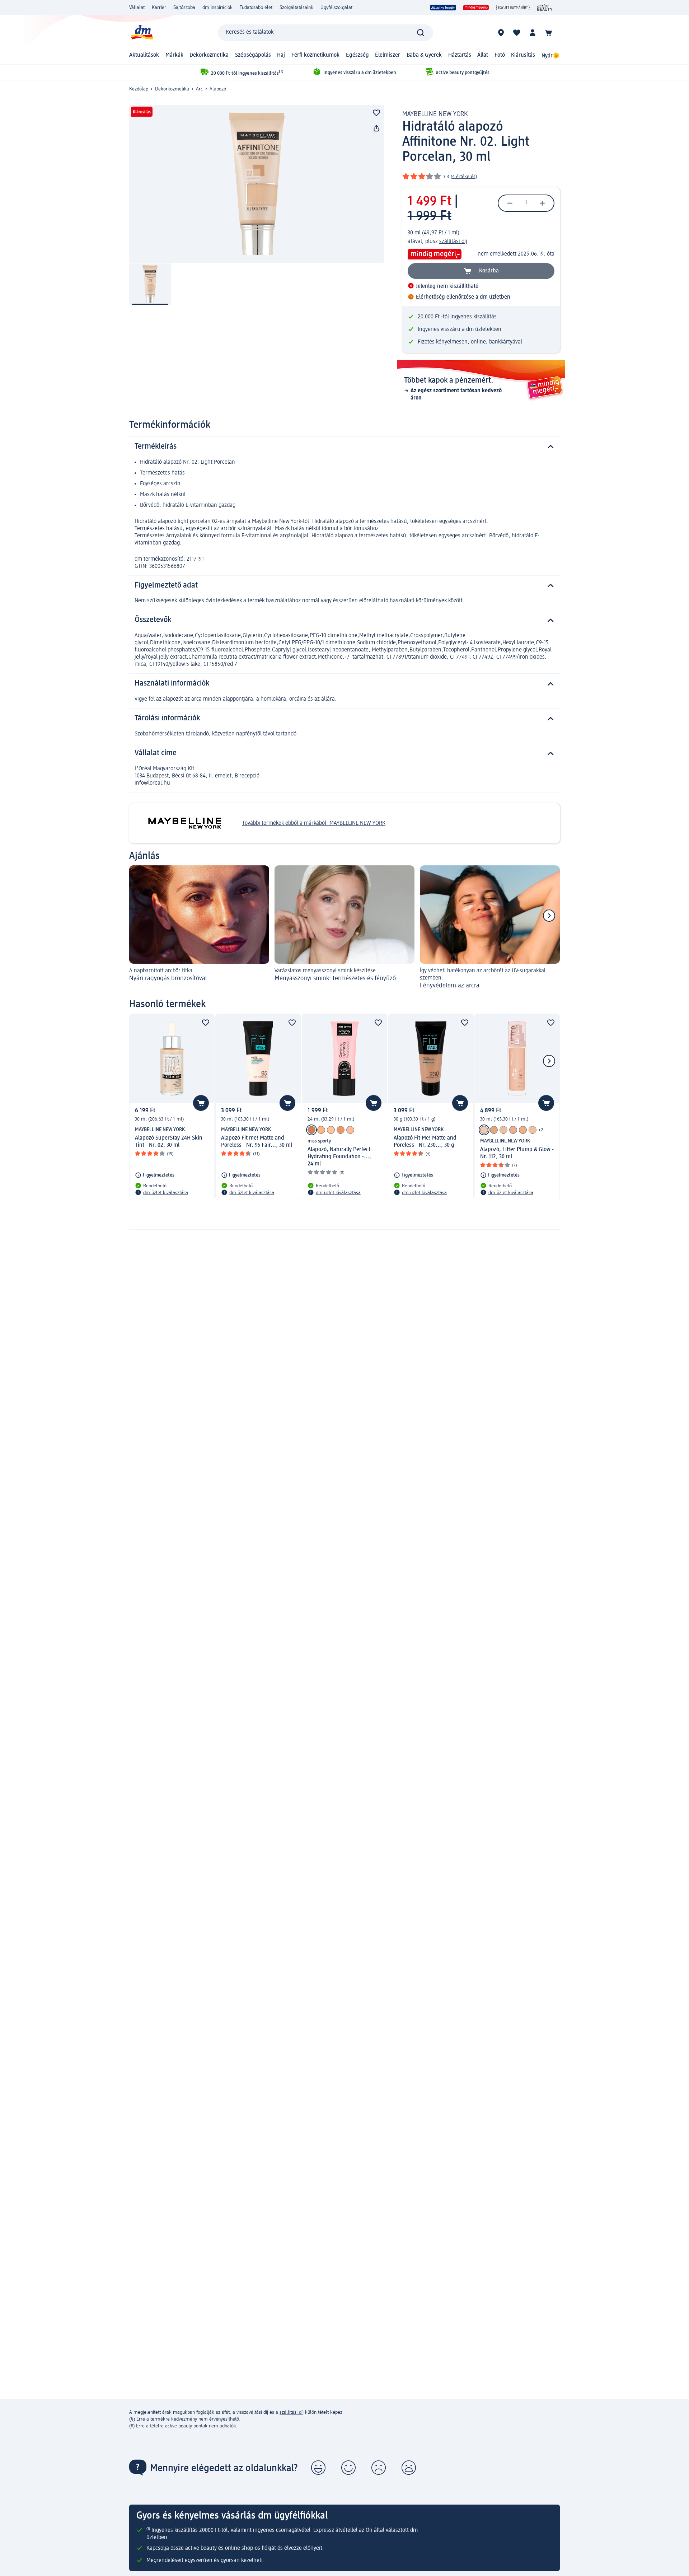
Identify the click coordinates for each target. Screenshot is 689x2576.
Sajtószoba (184, 8)
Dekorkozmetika (209, 55)
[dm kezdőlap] (142, 32)
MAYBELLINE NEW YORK (435, 114)
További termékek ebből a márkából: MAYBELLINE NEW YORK (314, 823)
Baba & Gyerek (424, 55)
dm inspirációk (217, 8)
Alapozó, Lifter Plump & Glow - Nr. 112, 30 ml (517, 1153)
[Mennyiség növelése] (542, 203)
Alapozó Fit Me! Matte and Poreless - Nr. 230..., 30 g (425, 1142)
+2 (541, 1130)
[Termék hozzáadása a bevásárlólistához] (376, 113)
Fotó (500, 55)
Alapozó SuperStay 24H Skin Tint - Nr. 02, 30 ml (169, 1142)
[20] (341, 1130)
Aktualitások (144, 55)
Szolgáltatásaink (296, 8)
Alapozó (218, 89)
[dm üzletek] (501, 33)
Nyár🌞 (551, 56)
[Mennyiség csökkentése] (510, 203)
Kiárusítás (523, 55)
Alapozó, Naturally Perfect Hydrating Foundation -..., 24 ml (339, 1157)
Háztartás (460, 55)
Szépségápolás (253, 55)
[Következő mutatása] (549, 916)
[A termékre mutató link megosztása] (376, 128)
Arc (199, 89)
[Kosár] (548, 33)
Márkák (174, 55)
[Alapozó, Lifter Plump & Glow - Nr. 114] (533, 1130)
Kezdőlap (139, 89)
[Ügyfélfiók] (533, 33)
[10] (350, 1130)
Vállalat (137, 8)
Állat (483, 55)
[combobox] (325, 33)
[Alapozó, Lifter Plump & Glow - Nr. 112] (484, 1130)
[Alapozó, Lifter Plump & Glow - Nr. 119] (523, 1130)
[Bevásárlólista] (517, 33)
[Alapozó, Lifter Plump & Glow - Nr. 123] (494, 1130)
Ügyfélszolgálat (336, 8)
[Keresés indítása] (421, 33)
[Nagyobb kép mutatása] (257, 184)
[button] (318, 2468)
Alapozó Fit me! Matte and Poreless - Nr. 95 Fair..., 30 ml (257, 1142)
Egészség (357, 55)
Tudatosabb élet (256, 8)
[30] (311, 1130)
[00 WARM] (321, 1130)
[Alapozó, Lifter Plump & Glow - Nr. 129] (513, 1130)
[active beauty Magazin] (545, 8)
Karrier (159, 8)
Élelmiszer (388, 55)
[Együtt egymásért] (513, 8)
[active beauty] (443, 8)
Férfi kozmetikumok (315, 55)
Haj (281, 55)
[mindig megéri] (476, 8)
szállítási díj (453, 242)
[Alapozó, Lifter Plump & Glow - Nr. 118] (503, 1130)
